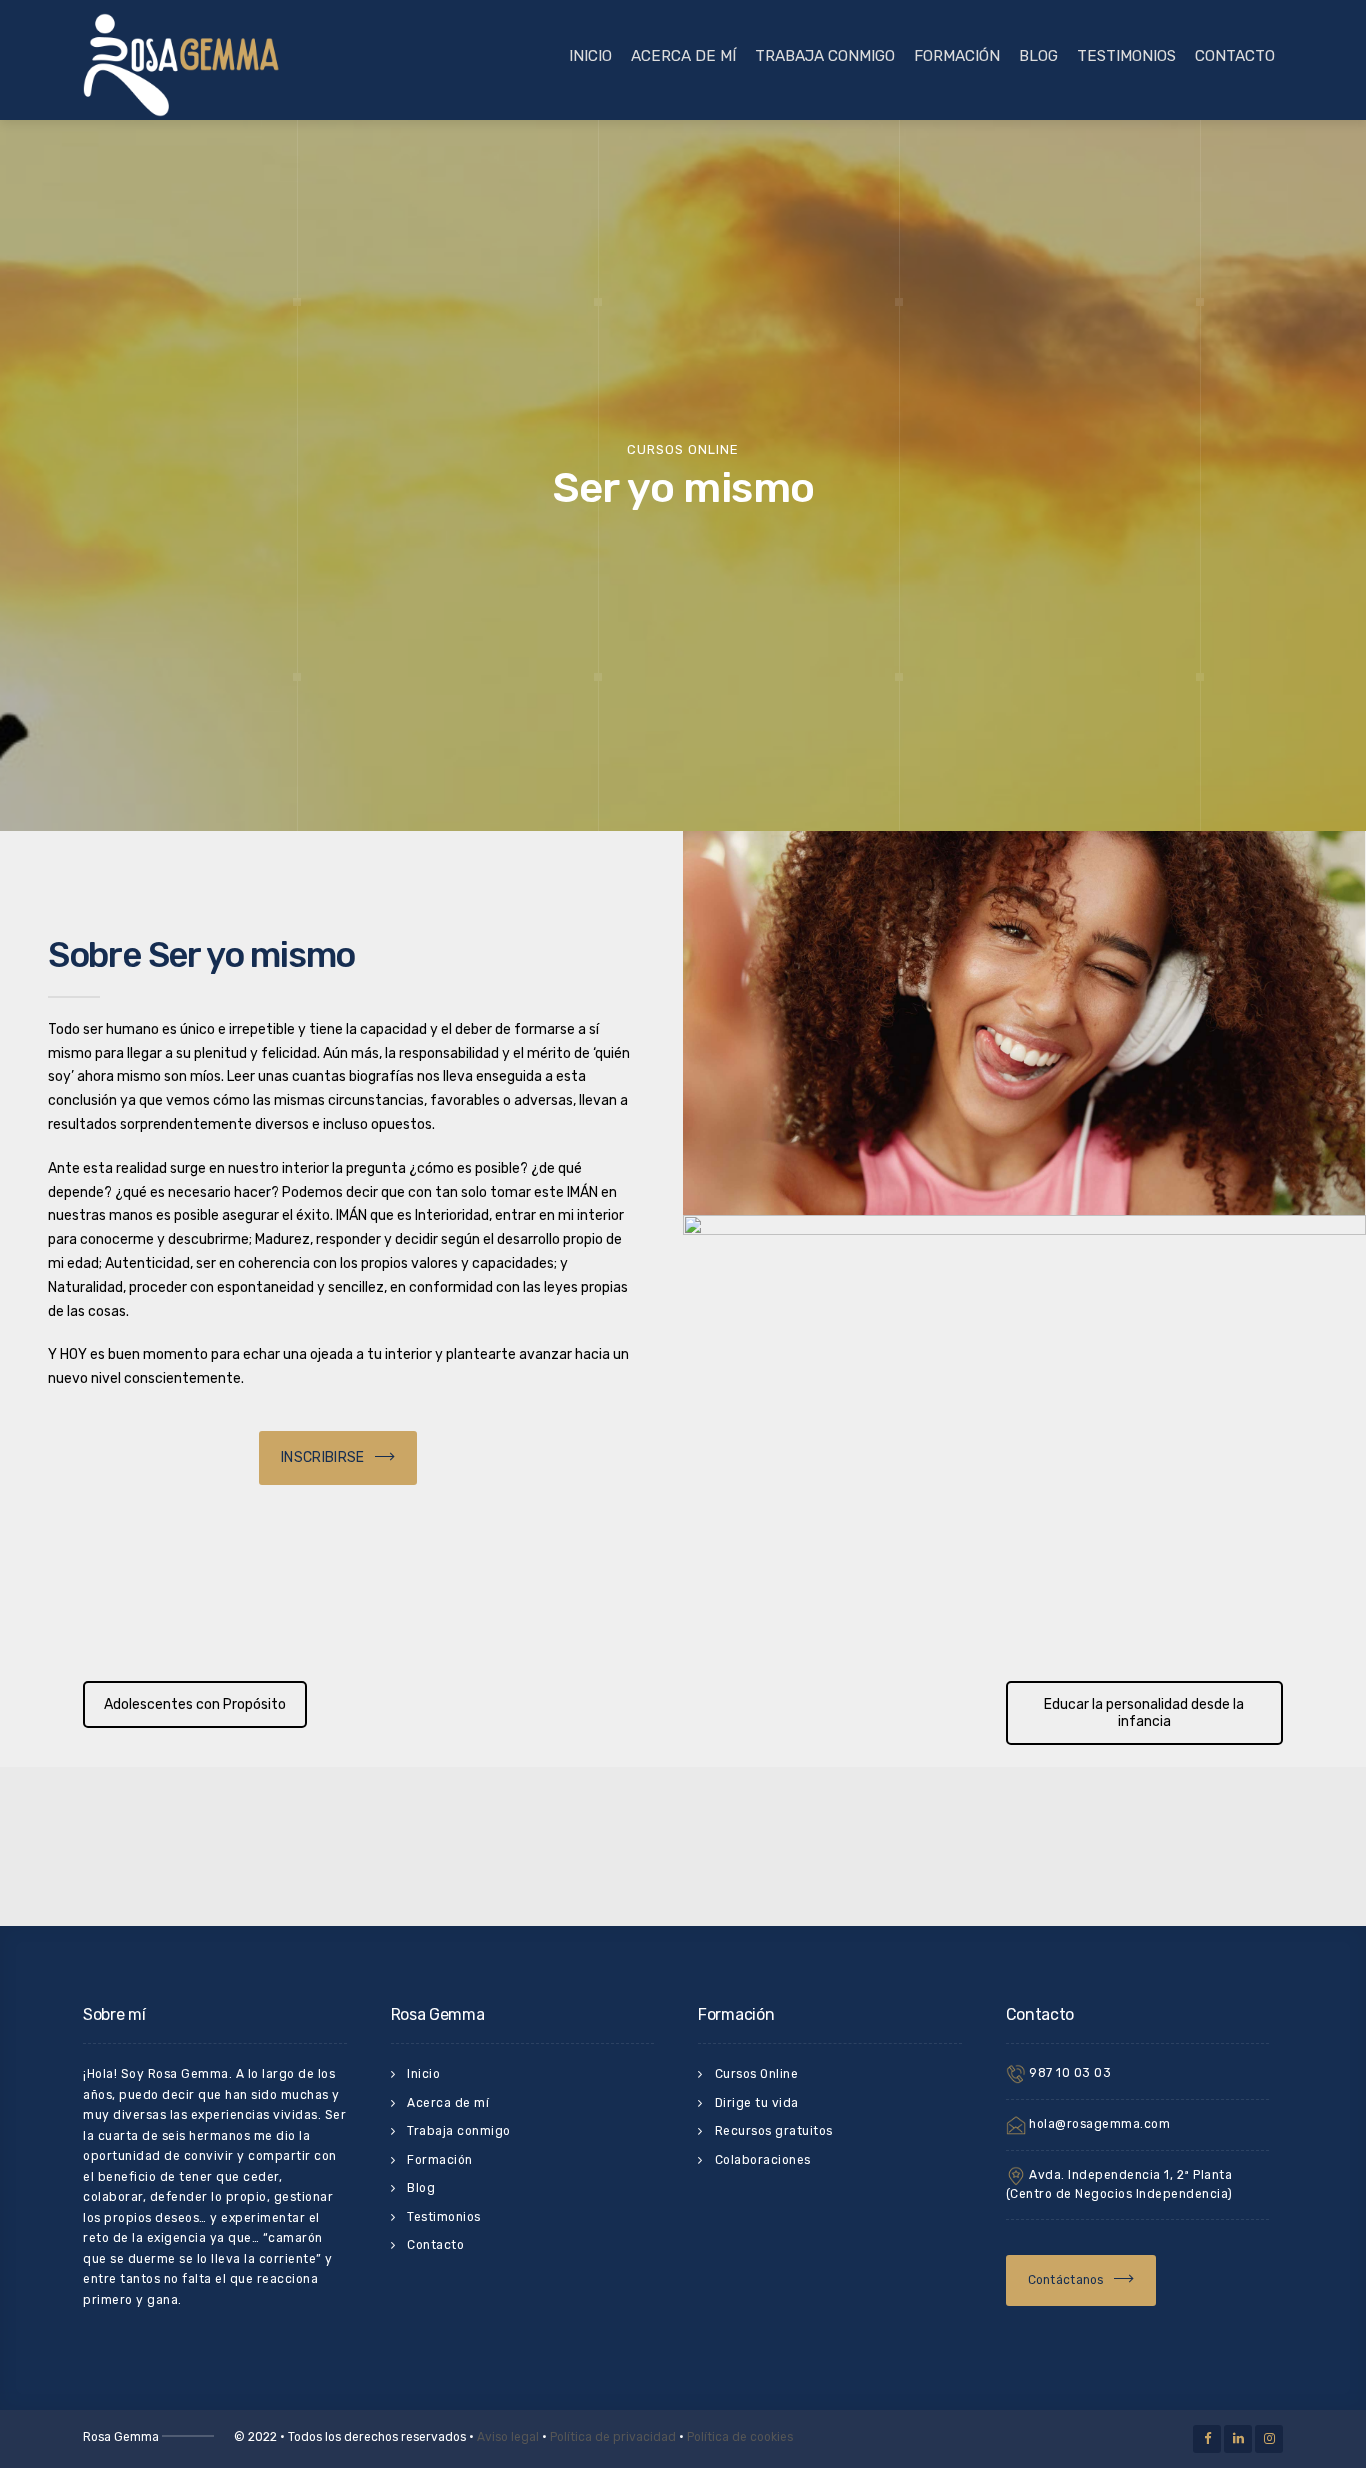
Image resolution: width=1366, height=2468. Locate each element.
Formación (957, 56)
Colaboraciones (763, 2160)
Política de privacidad (613, 2437)
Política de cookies (740, 2437)
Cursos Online (757, 2074)
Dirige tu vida (757, 2103)
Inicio (590, 56)
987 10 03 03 (1069, 2074)
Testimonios (1126, 56)
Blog (1038, 56)
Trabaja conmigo (825, 56)
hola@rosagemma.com (1098, 2125)
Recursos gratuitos (774, 2131)
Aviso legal (508, 2437)
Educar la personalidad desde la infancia (1144, 1713)
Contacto (1235, 56)
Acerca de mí (683, 56)
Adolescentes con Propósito (195, 1704)
